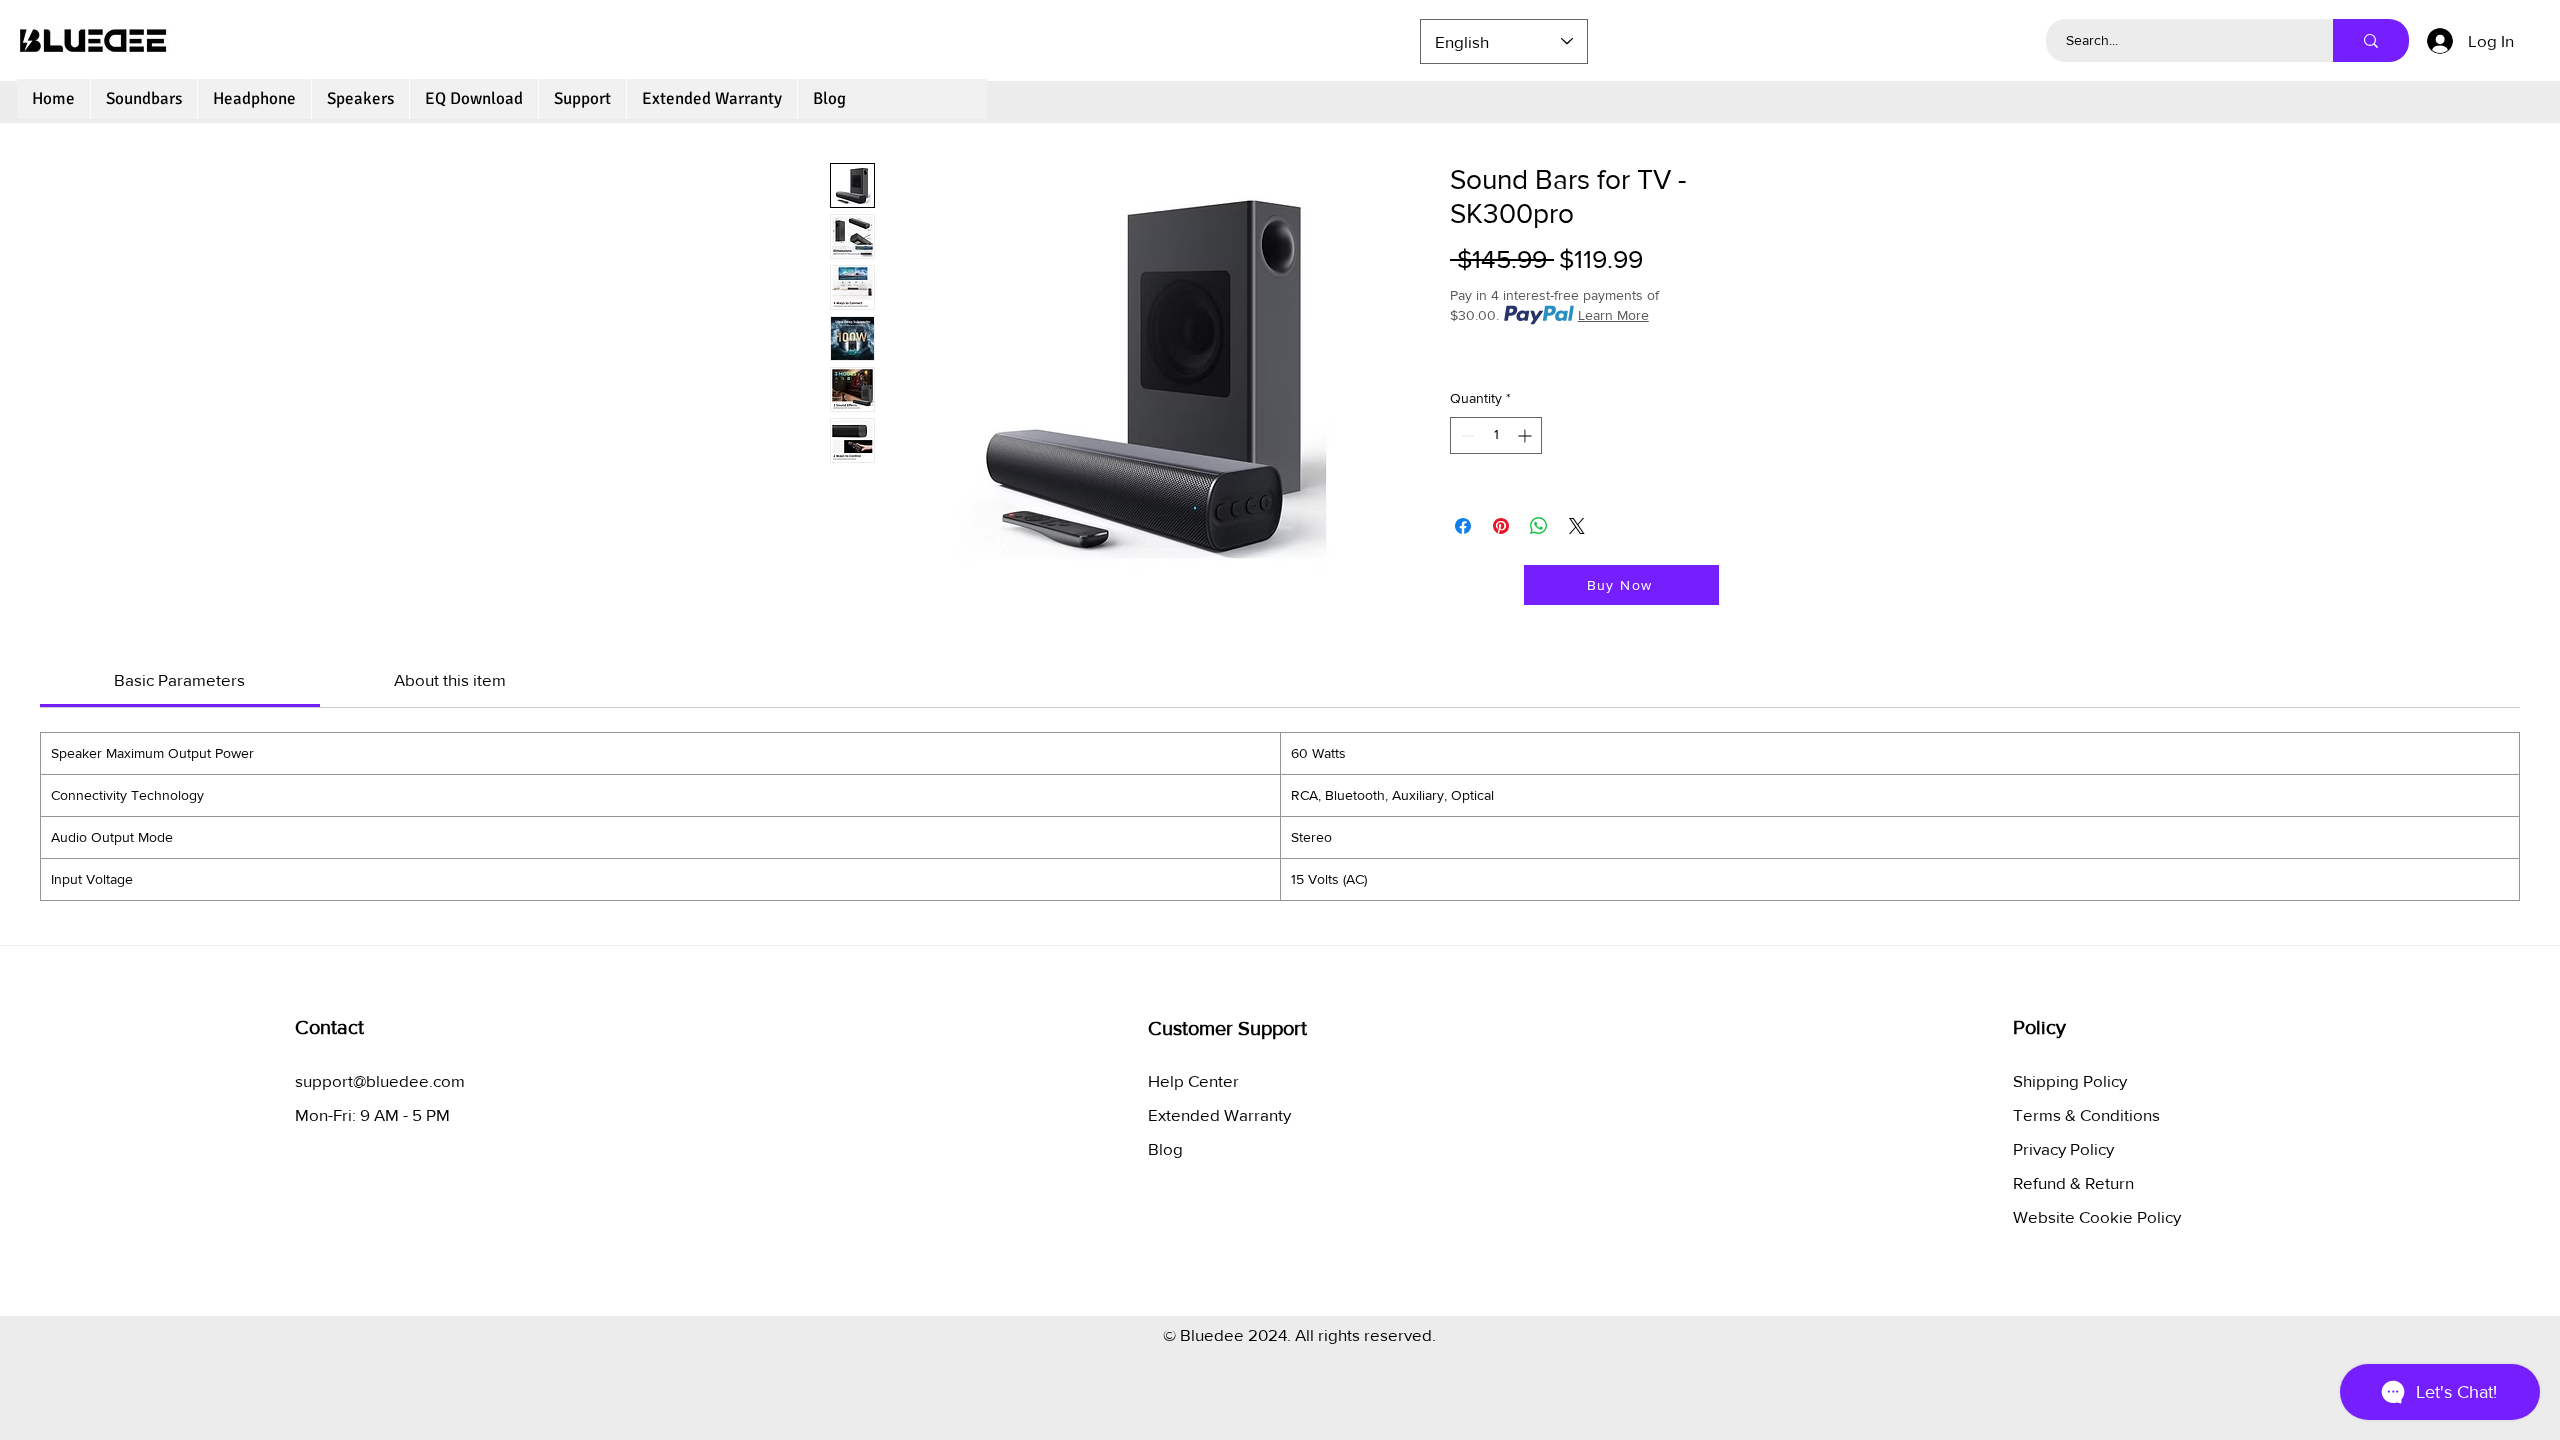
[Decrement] (1465, 435)
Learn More (1613, 315)
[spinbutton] (1496, 435)
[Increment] (1526, 435)
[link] (179, 679)
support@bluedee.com (380, 1080)
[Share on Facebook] (1463, 526)
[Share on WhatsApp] (1539, 526)
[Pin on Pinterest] (1501, 526)
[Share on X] (1577, 526)
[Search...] (2371, 40)
